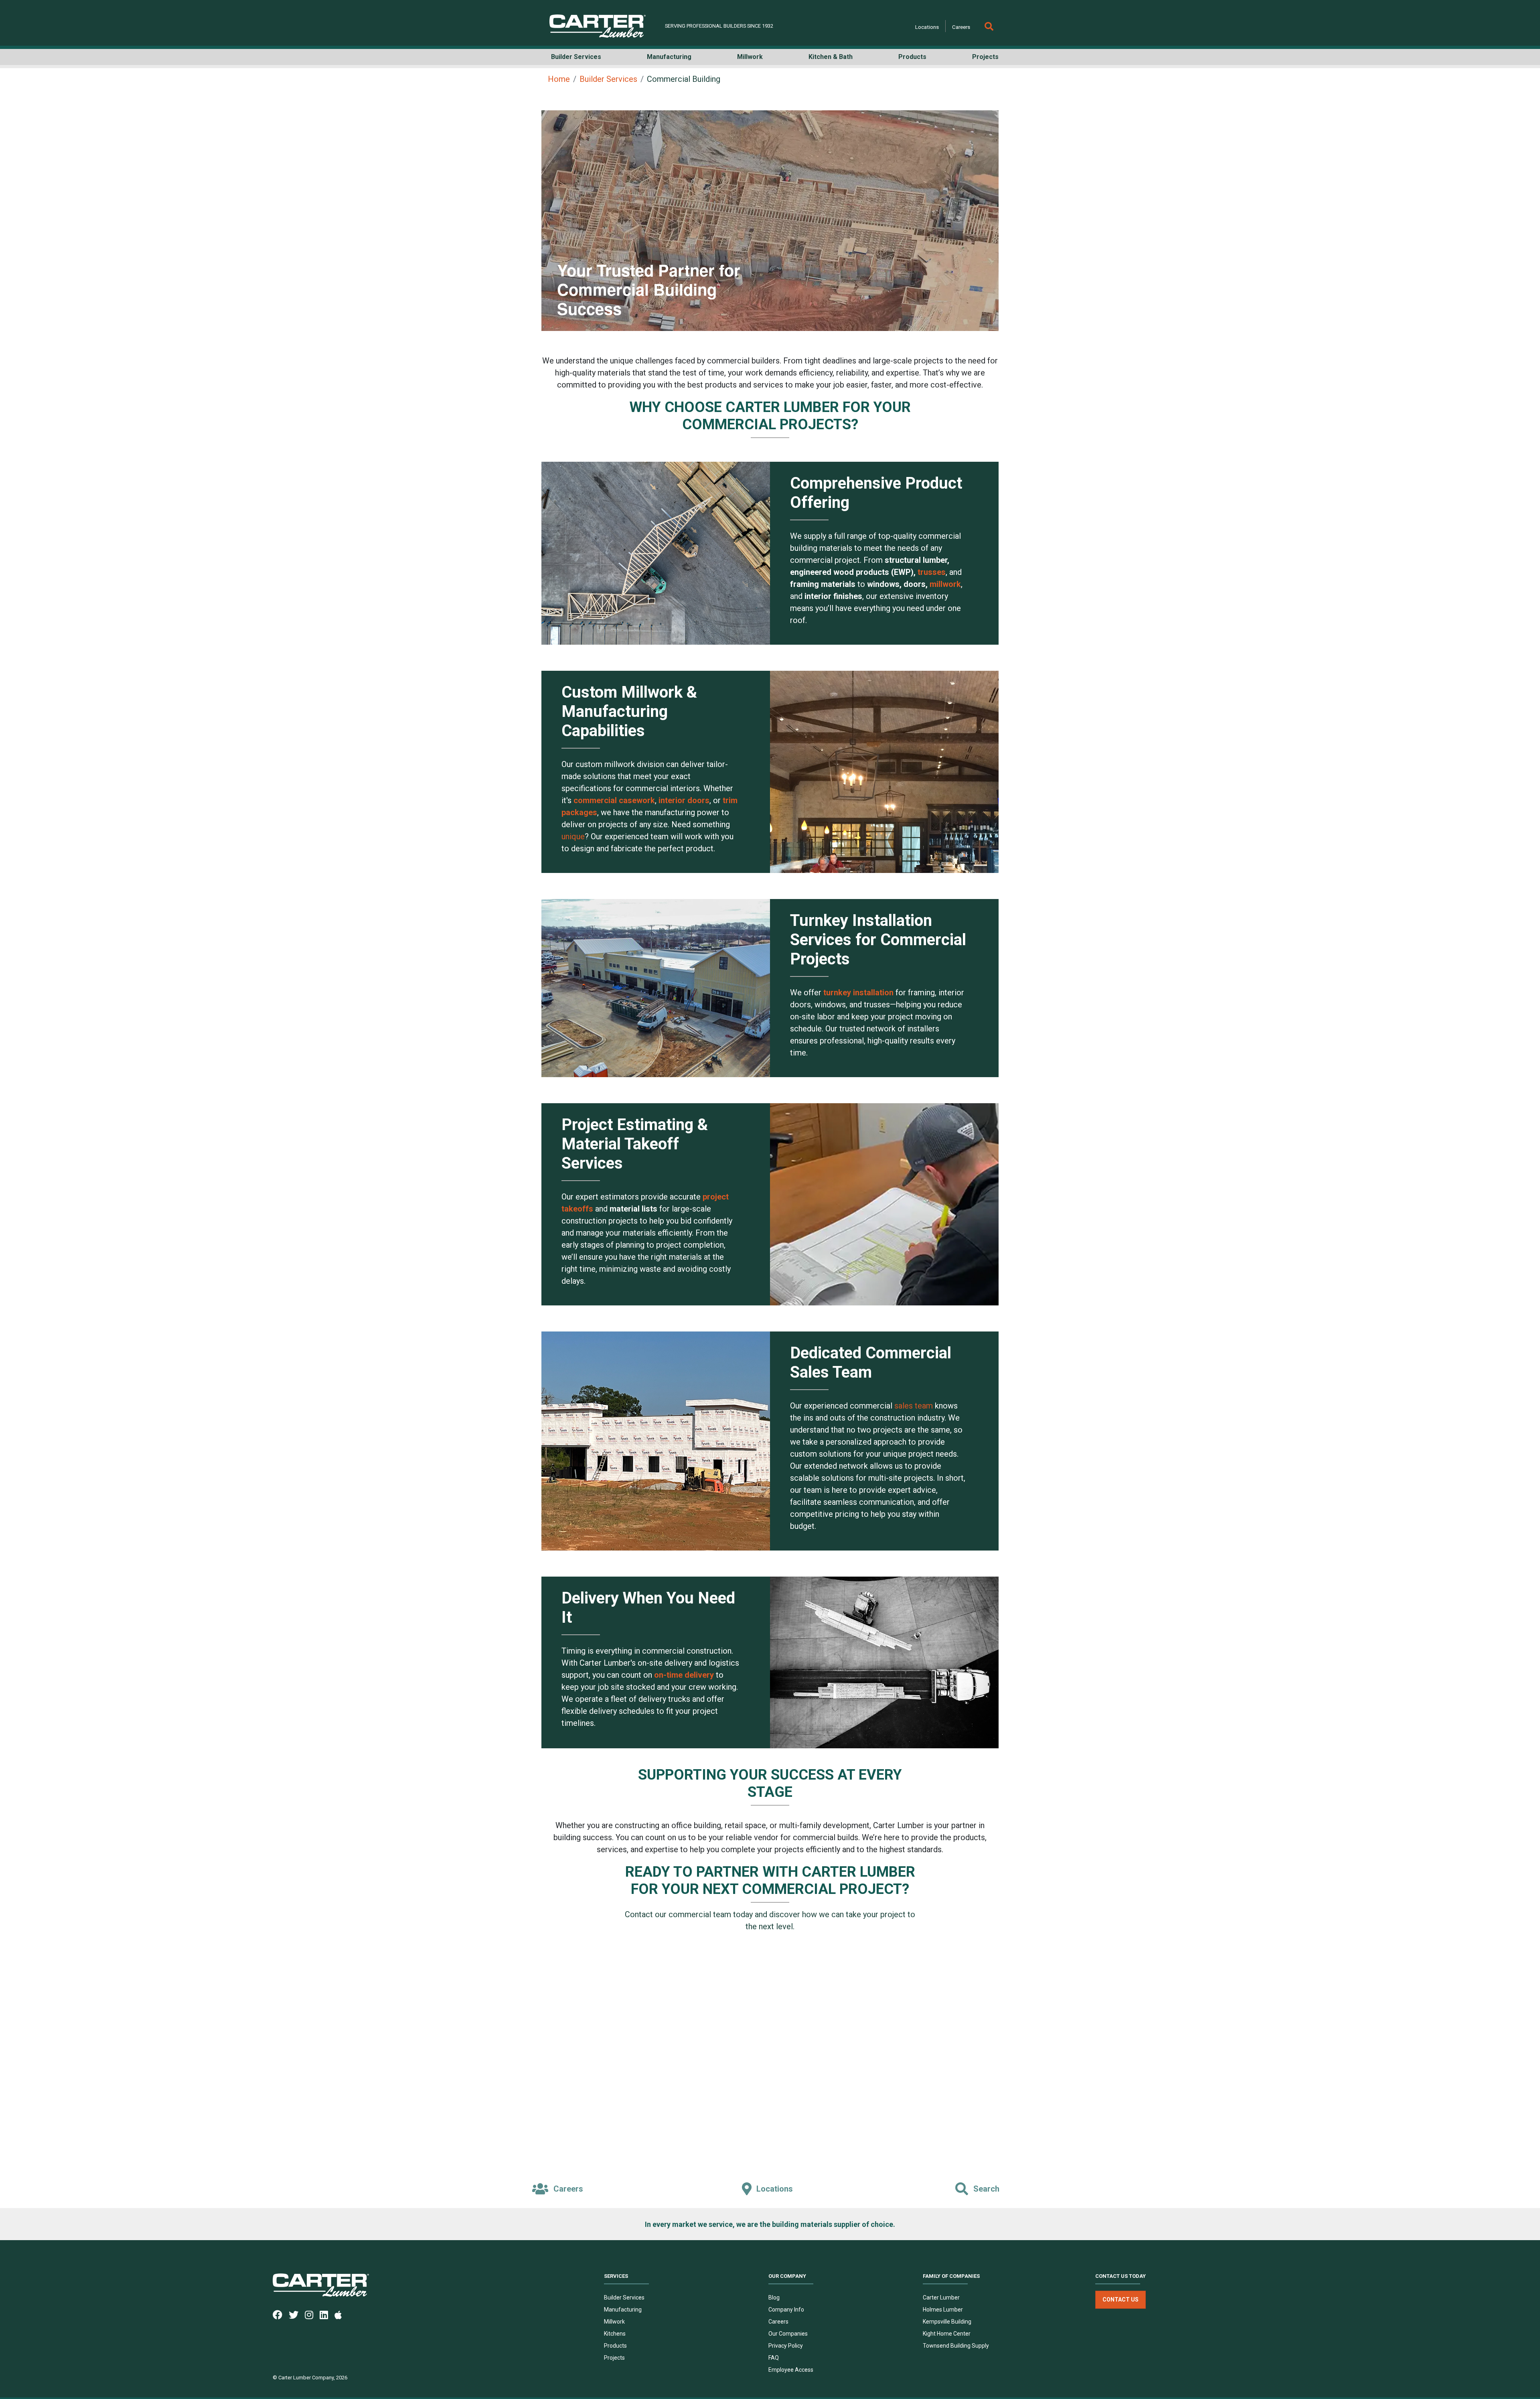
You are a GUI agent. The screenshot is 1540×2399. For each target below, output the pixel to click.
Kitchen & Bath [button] (831, 57)
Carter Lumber (941, 2298)
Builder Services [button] (576, 57)
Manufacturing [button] (669, 57)
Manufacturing (623, 2310)
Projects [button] (985, 57)
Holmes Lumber (943, 2310)
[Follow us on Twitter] (297, 2314)
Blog (774, 2298)
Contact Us (1121, 2300)
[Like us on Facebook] (281, 2314)
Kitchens (615, 2334)
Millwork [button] (750, 57)
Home (559, 79)
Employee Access (791, 2370)
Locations (927, 27)
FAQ (774, 2358)
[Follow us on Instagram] (312, 2314)
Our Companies (788, 2334)
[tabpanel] (770, 221)
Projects (614, 2358)
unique (573, 836)
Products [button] (912, 57)
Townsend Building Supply (956, 2346)
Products (615, 2346)
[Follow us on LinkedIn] (327, 2314)
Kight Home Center (947, 2334)
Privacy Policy (786, 2346)
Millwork (614, 2322)
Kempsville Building (947, 2322)
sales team (914, 1406)
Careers (961, 27)
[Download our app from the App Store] (341, 2314)
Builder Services (608, 79)
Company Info (786, 2310)
